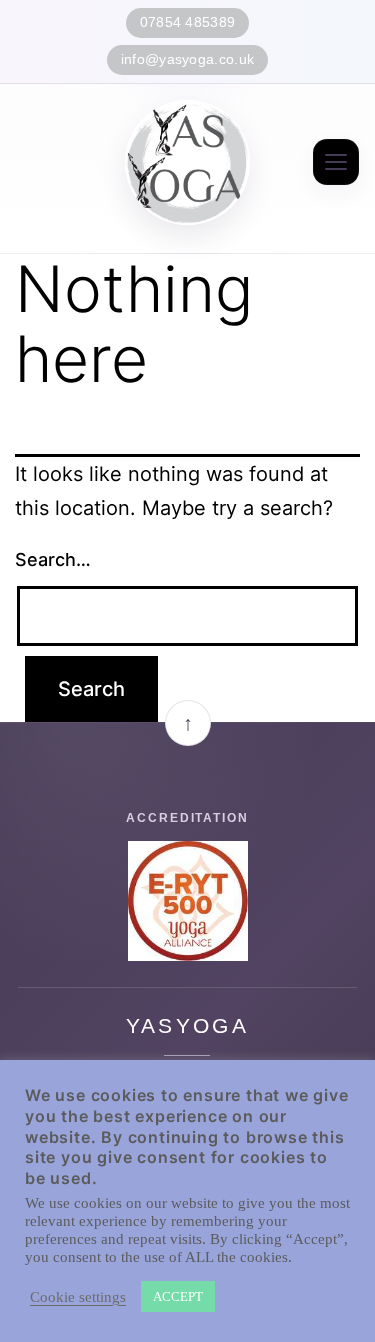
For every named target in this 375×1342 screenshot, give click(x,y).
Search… (53, 559)
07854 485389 (188, 22)
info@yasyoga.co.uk (187, 59)
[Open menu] (336, 162)
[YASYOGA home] (187, 162)
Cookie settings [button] (78, 1297)
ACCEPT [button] (178, 1296)
